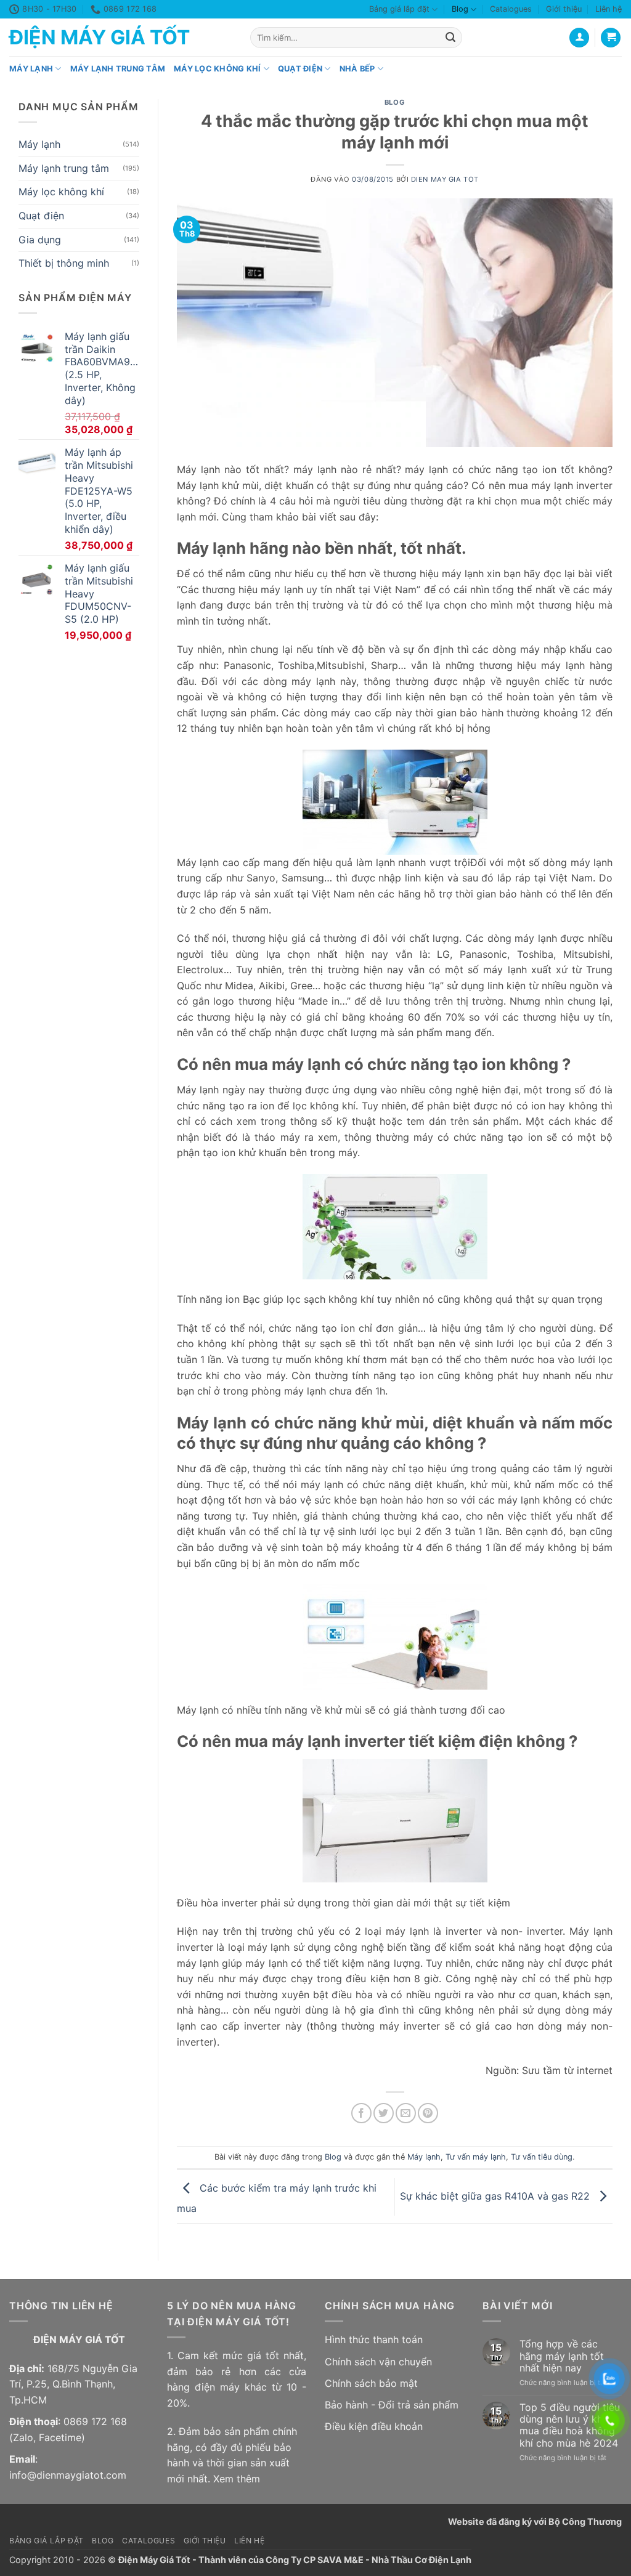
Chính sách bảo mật (371, 2383)
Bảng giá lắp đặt (399, 9)
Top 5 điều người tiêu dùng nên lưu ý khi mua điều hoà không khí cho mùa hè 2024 (570, 2425)
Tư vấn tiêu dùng (542, 2157)
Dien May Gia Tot (445, 179)
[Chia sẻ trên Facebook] (361, 2113)
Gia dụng (40, 240)
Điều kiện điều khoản (374, 2426)
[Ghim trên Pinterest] (428, 2113)
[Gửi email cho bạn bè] (406, 2113)
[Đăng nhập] (579, 38)
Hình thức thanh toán (374, 2339)
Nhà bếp (357, 69)
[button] (611, 38)
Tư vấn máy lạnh (476, 2157)
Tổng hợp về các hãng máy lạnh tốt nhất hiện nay (562, 2356)
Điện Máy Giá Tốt (100, 38)
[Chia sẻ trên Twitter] (384, 2113)
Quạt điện (300, 69)
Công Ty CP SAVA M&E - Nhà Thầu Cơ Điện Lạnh (368, 2560)
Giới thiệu (564, 9)
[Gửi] (450, 38)
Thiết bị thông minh (64, 264)
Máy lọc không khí (217, 69)
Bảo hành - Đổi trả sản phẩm (392, 2405)
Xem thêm (237, 2479)
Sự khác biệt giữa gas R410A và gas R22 (496, 2196)
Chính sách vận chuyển (378, 2362)
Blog (460, 9)
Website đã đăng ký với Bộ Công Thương (535, 2521)
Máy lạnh (31, 69)
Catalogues (511, 9)
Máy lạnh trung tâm (118, 69)
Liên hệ (609, 9)
